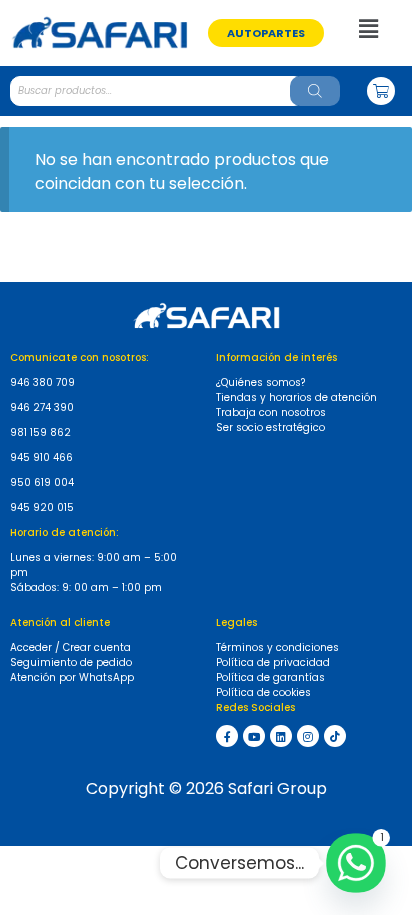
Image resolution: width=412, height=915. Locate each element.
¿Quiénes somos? (260, 382)
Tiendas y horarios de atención (296, 397)
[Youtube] (254, 736)
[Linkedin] (281, 736)
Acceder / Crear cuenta (70, 647)
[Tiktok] (335, 736)
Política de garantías (270, 677)
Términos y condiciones (277, 647)
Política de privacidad (273, 662)
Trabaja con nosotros (271, 412)
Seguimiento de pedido (71, 662)
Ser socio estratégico (270, 427)
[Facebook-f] (227, 736)
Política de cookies (263, 692)
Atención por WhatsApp (72, 677)
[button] (266, 33)
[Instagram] (308, 736)
